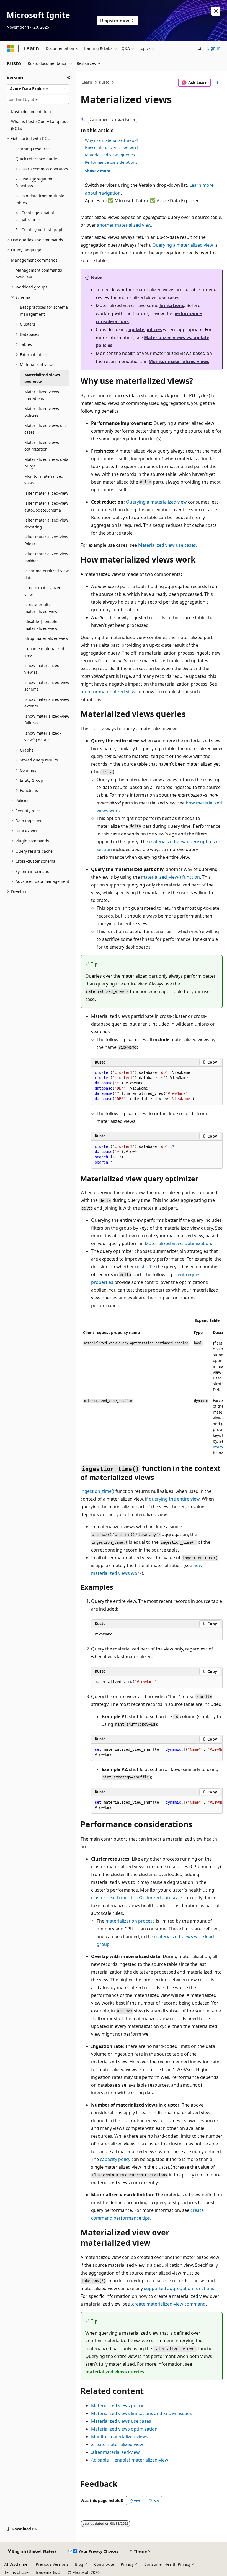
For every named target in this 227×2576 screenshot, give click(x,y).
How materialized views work (112, 148)
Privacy (127, 2564)
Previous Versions (52, 2564)
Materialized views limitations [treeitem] (42, 395)
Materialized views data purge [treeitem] (46, 463)
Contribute (104, 2564)
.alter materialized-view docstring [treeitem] (46, 523)
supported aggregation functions (179, 2288)
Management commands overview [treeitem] (39, 274)
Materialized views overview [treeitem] (42, 378)
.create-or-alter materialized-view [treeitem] (41, 608)
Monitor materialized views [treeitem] (44, 480)
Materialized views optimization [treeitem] (42, 446)
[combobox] (38, 89)
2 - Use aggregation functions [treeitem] (34, 182)
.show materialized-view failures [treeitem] (47, 720)
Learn (87, 82)
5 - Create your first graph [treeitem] (40, 230)
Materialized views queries (110, 155)
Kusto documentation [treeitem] (31, 112)
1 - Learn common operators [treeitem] (42, 169)
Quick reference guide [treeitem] (36, 159)
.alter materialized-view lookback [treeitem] (46, 557)
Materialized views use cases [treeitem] (46, 429)
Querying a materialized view (183, 245)
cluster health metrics (114, 1898)
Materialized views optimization (178, 1243)
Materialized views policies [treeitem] (42, 412)
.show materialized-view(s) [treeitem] (43, 669)
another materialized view (124, 225)
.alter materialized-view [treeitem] (46, 493)
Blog (79, 2564)
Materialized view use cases (167, 545)
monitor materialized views (109, 692)
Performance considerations (111, 162)
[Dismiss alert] (216, 11)
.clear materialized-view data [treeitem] (47, 574)
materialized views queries (115, 2372)
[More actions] (218, 83)
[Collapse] (69, 78)
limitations (172, 305)
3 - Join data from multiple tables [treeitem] (40, 199)
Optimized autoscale (161, 1898)
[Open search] (200, 48)
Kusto (104, 82)
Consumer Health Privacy (167, 2564)
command (168, 2304)
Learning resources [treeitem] (33, 149)
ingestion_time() (97, 1491)
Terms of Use (16, 2572)
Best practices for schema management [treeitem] (44, 311)
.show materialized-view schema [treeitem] (47, 686)
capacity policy (115, 2159)
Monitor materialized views (179, 361)
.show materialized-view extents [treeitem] (47, 703)
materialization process (130, 1921)
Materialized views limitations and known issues (141, 2413)
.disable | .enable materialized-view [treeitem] (41, 625)
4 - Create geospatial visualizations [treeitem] (35, 216)
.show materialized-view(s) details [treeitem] (43, 737)
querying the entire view (174, 1499)
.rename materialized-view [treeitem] (45, 652)
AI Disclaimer (17, 2564)
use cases (169, 298)
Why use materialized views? (112, 140)
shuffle (148, 1267)
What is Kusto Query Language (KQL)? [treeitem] (40, 125)
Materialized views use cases (121, 2421)
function (170, 877)
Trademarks (46, 2572)
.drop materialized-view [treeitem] (46, 638)
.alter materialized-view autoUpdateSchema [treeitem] (46, 507)
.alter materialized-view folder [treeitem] (46, 540)
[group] (152, 1393)
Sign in (214, 48)
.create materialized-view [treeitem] (44, 591)
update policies (145, 329)
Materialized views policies (119, 2406)
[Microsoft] (10, 48)
